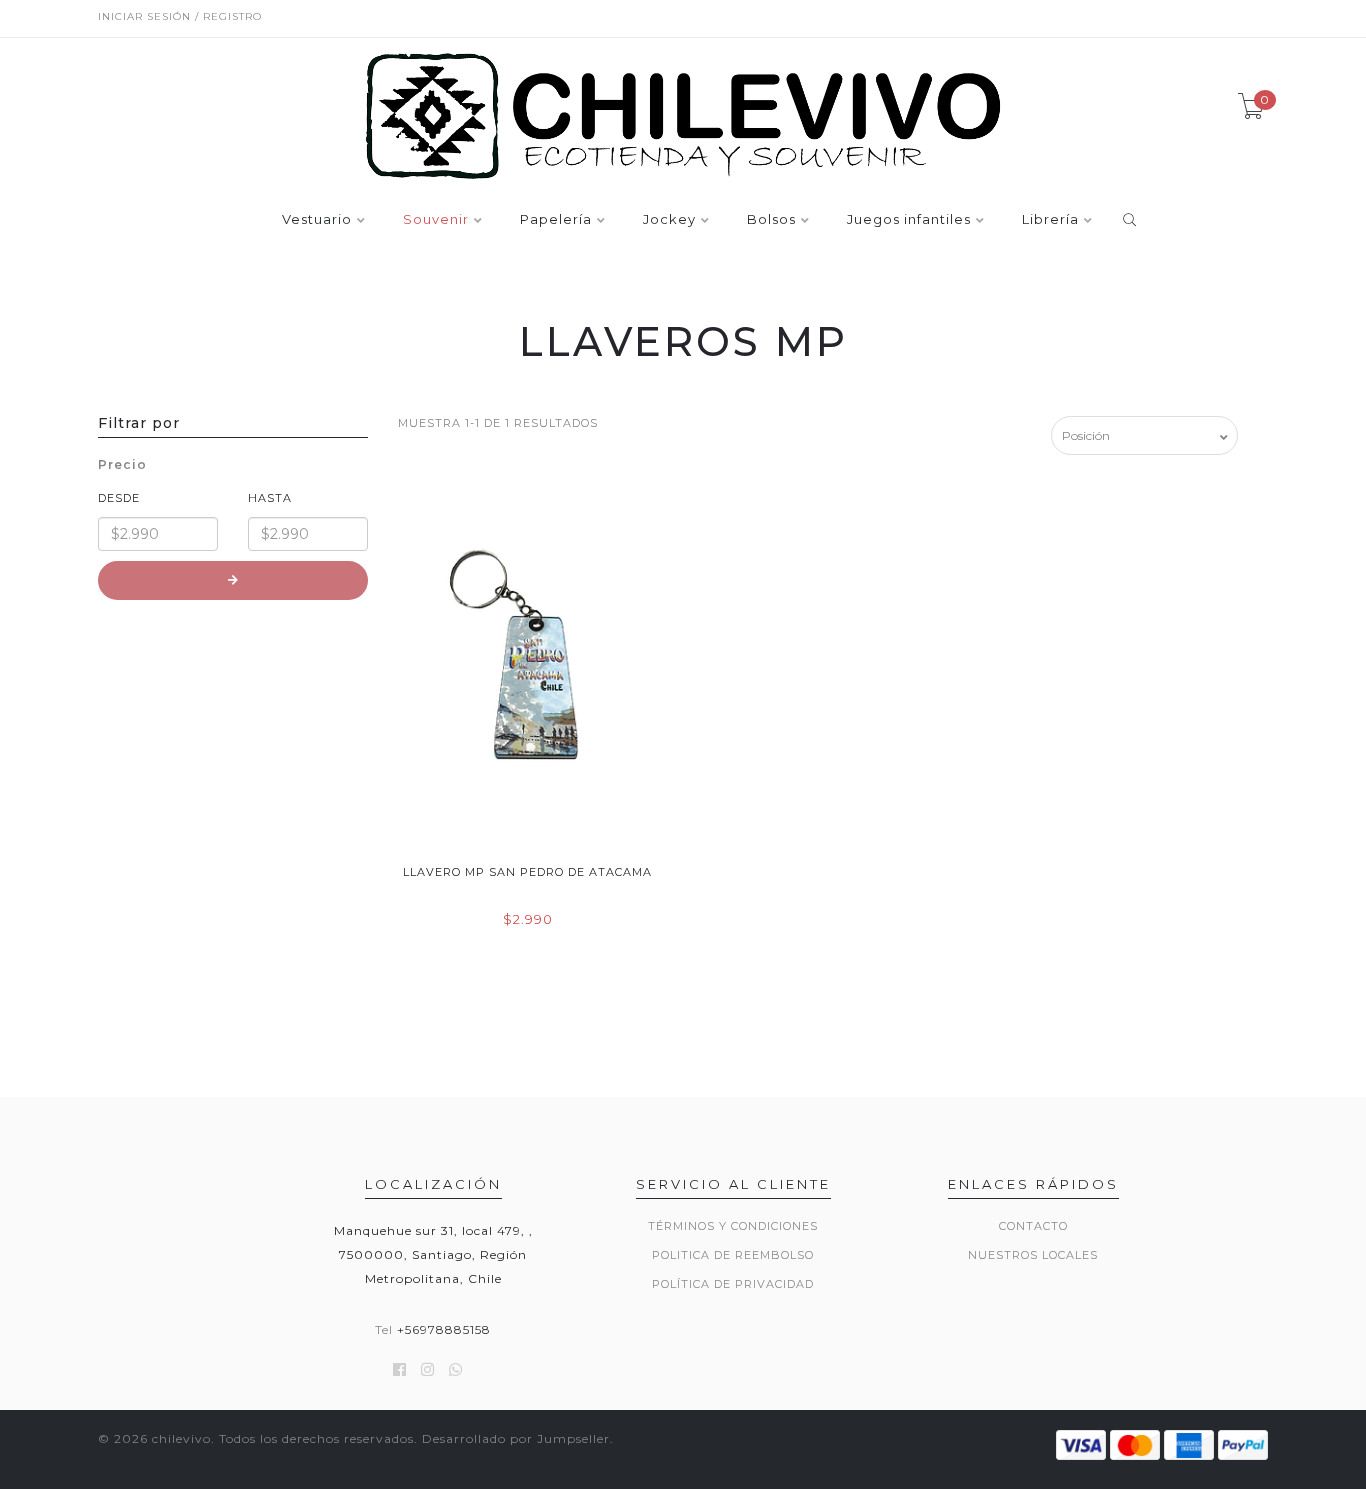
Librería (1050, 220)
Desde (119, 498)
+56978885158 (444, 1329)
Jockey (669, 220)
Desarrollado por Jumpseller (516, 1438)
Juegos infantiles (909, 220)
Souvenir (436, 220)
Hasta (270, 498)
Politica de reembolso (733, 1255)
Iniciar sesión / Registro (180, 16)
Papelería (556, 220)
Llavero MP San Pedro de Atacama (527, 872)
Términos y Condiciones (733, 1226)
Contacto (1033, 1226)
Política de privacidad (733, 1284)
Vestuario (317, 220)
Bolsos (771, 220)
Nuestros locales (1033, 1255)
